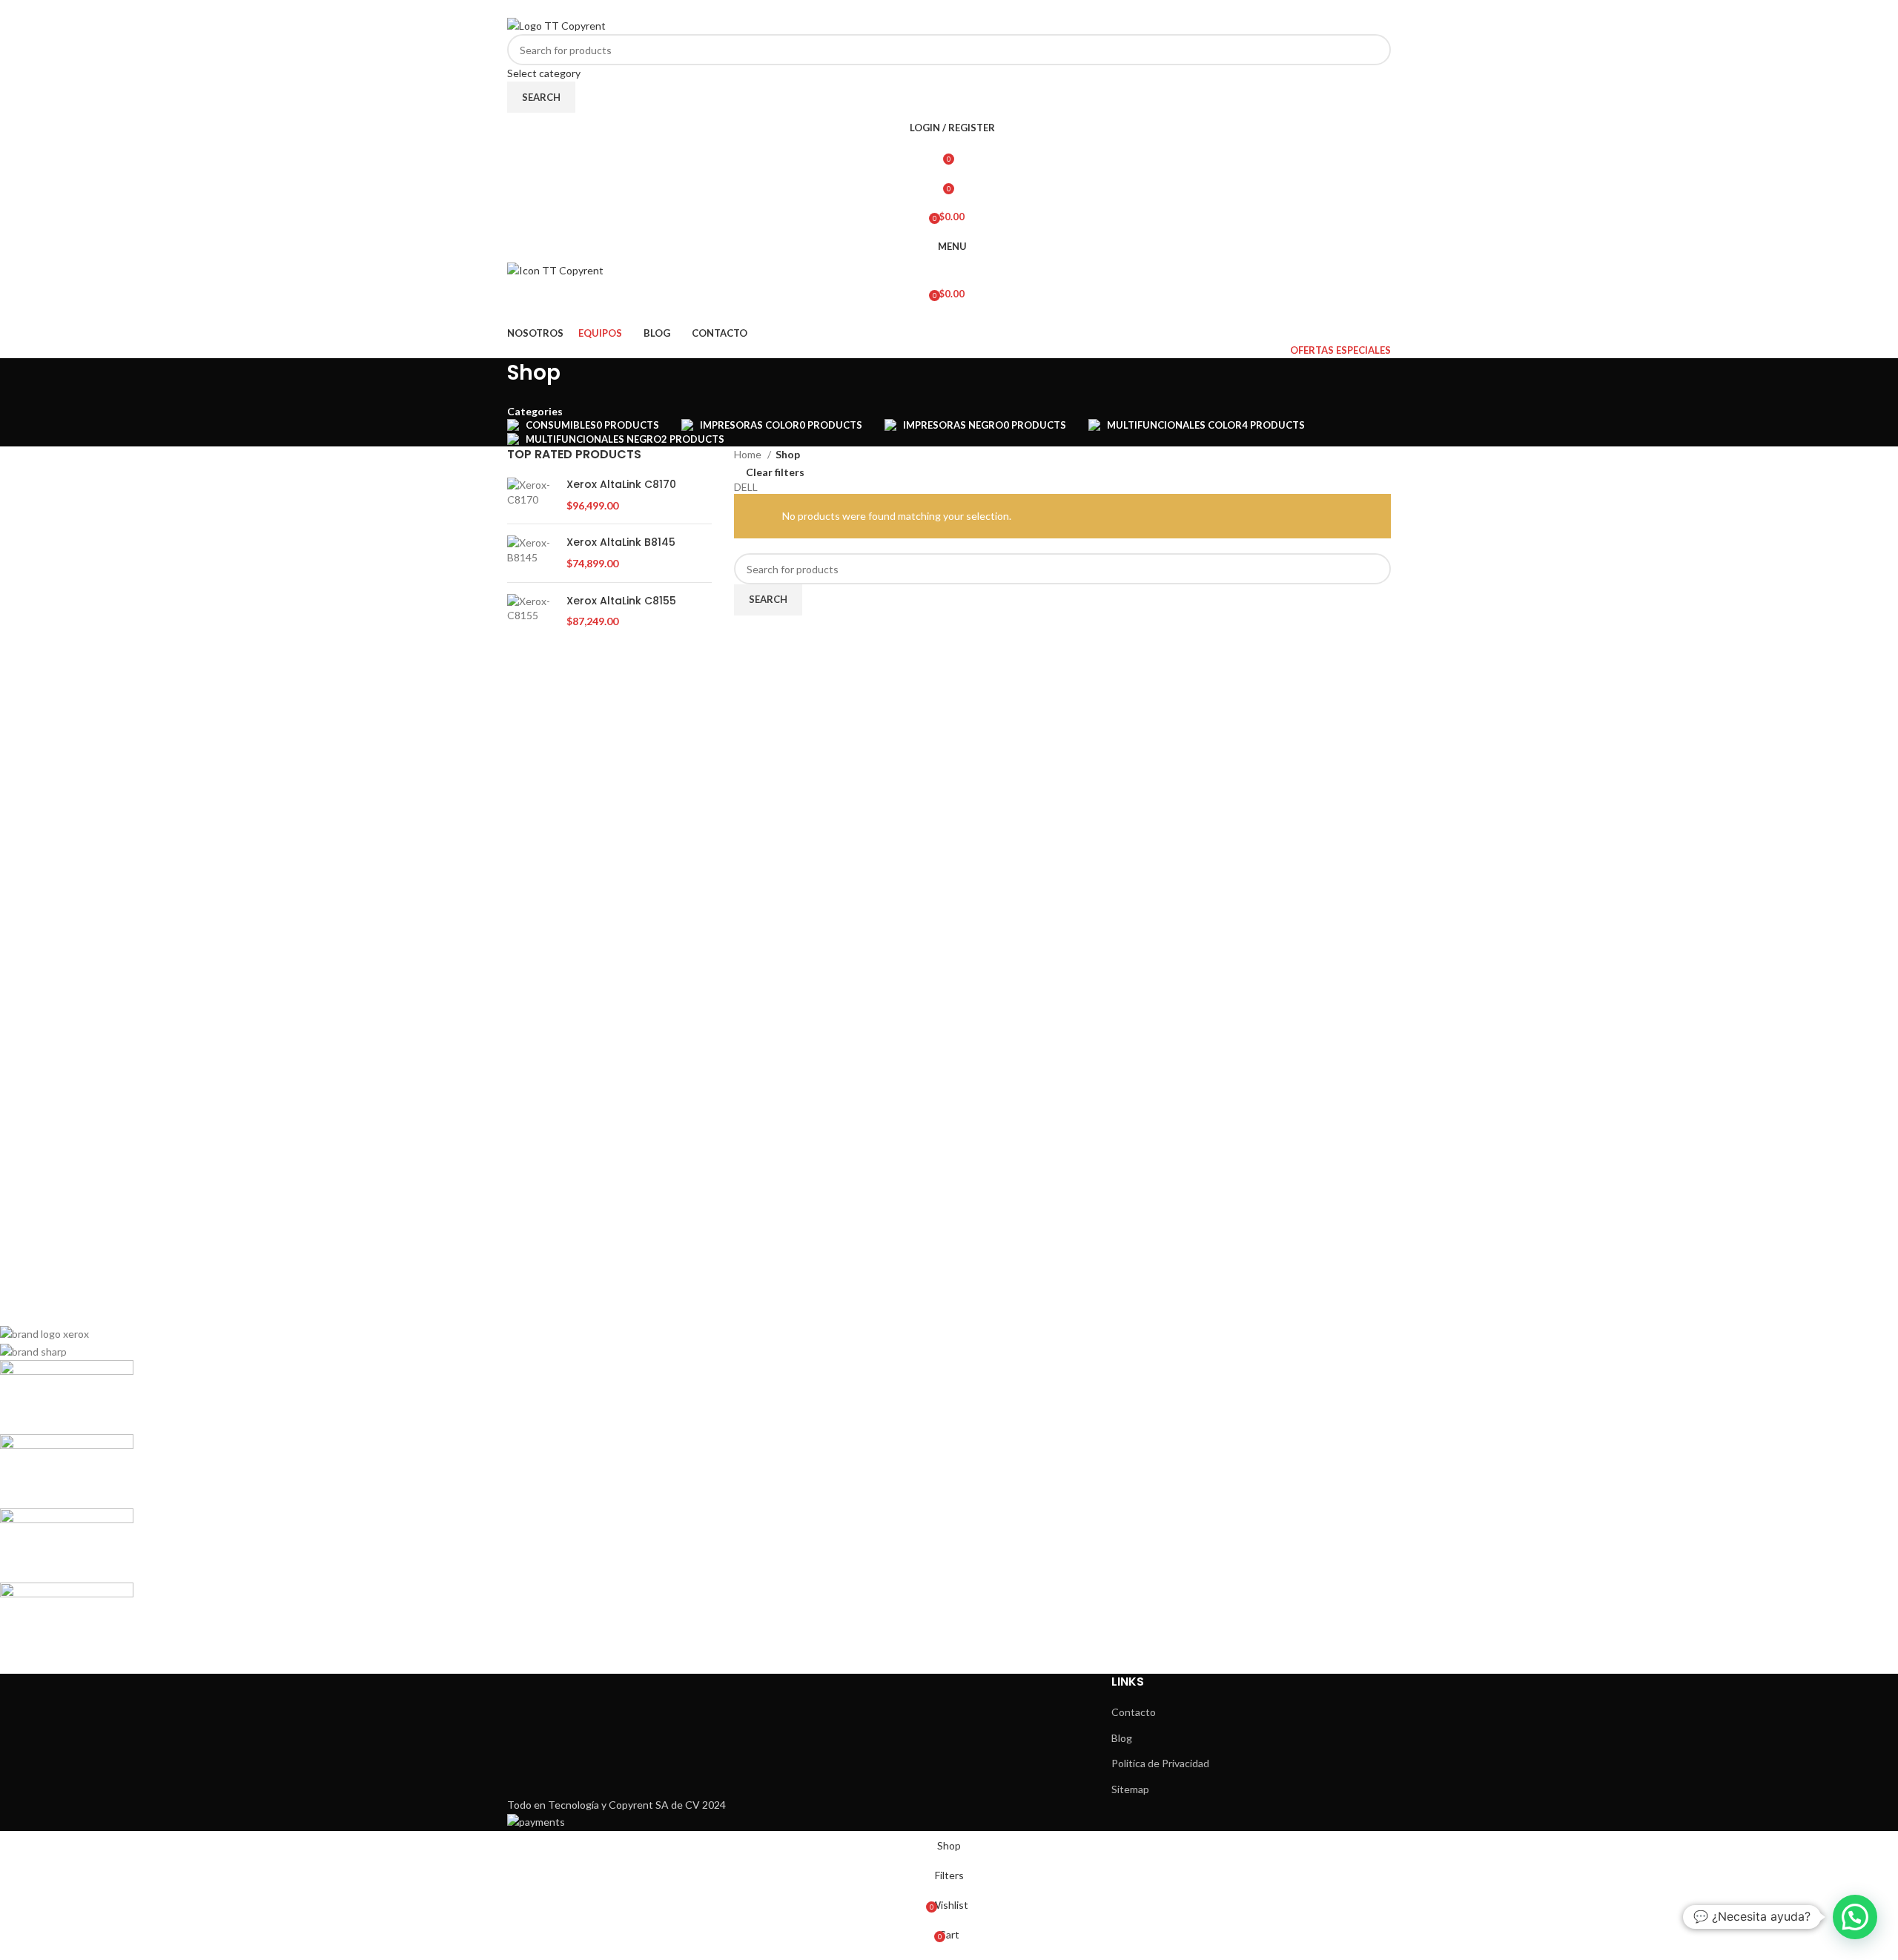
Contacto (1134, 1712)
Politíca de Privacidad (1160, 1763)
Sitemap (1130, 1789)
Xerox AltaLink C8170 (621, 485)
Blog (1122, 1738)
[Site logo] (556, 24)
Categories (535, 412)
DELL (746, 487)
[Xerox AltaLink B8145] (531, 553)
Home (749, 454)
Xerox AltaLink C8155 (621, 601)
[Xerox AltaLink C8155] (531, 611)
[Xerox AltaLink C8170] (531, 495)
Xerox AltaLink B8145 (621, 542)
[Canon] (442, 1491)
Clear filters (775, 472)
